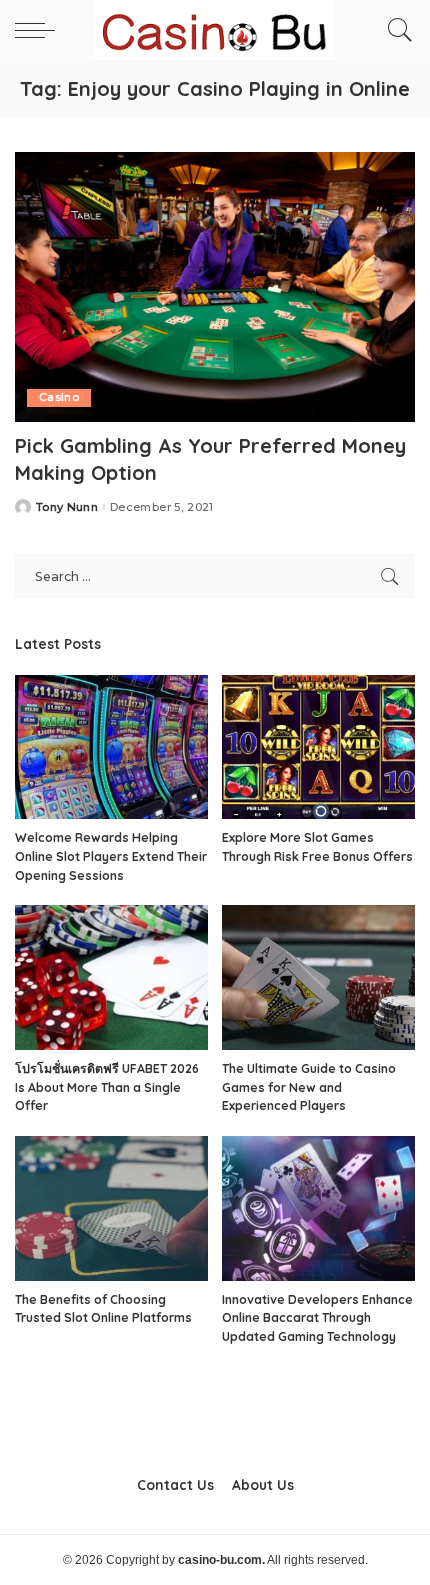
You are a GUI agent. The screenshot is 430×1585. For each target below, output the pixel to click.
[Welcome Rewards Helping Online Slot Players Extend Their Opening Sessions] (111, 747)
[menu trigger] (40, 30)
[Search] (395, 30)
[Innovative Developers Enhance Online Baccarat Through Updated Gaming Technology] (318, 1208)
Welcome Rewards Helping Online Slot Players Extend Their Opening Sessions (111, 856)
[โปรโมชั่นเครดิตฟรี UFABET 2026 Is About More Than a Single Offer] (111, 977)
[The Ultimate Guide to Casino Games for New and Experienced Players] (318, 977)
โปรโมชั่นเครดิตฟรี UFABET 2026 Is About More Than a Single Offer (107, 1087)
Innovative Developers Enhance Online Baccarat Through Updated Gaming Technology (317, 1318)
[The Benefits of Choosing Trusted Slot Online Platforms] (111, 1208)
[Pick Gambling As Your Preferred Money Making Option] (215, 287)
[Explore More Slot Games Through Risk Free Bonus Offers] (318, 747)
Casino (59, 397)
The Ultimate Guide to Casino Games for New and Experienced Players (309, 1087)
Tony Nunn (67, 507)
